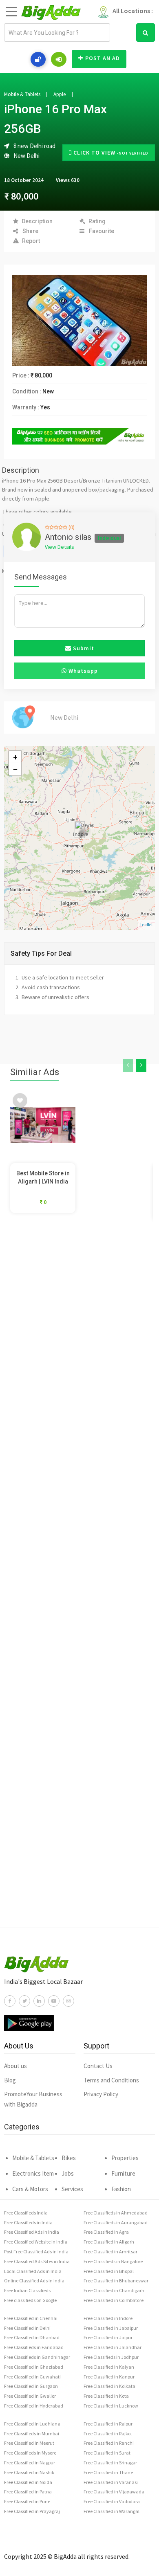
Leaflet (147, 925)
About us (15, 2066)
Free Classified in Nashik (29, 2472)
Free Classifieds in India (28, 2222)
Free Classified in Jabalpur (111, 2328)
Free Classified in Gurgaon (31, 2386)
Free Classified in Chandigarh (114, 2290)
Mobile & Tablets (22, 94)
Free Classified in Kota (106, 2396)
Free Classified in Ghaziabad (34, 2367)
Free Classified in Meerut (29, 2443)
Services (72, 2189)
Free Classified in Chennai (31, 2318)
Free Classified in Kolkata (109, 2386)
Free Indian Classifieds (27, 2290)
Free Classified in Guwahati (32, 2377)
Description (37, 221)
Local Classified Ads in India (33, 2271)
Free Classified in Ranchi (109, 2443)
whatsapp (82, 671)
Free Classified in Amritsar (110, 2251)
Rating (97, 221)
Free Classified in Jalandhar (113, 2347)
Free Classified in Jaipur (108, 2337)
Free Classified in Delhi (27, 2328)
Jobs (68, 2173)
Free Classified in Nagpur (30, 2463)
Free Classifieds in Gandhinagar (37, 2357)
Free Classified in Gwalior (30, 2396)
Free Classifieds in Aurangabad (116, 2222)
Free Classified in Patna (28, 2492)
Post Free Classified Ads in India (36, 2251)
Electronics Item (33, 2173)
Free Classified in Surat (107, 2453)
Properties (125, 2158)
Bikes (69, 2158)
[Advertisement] (79, 1586)
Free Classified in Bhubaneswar (116, 2281)
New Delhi (26, 156)
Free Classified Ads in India (32, 2232)
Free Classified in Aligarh (109, 2242)
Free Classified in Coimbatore (114, 2300)
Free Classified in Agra (106, 2232)
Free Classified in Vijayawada (114, 2492)
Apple (60, 94)
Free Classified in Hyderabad (34, 2406)
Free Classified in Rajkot (108, 2433)
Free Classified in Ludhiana (32, 2424)
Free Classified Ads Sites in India (37, 2261)
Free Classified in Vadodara (112, 2501)
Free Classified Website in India (36, 2242)
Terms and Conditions (111, 2080)
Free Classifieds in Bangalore (113, 2261)
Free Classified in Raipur (108, 2424)
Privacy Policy (101, 2094)
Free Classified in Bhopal (109, 2271)
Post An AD (103, 58)
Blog (10, 2080)
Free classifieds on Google (30, 2300)
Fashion (121, 2189)
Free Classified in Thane (108, 2472)
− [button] (15, 769)
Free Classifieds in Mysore (30, 2453)
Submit (83, 648)
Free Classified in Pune (27, 2501)
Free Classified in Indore (108, 2318)
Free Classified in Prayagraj (32, 2511)
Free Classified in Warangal (112, 2511)
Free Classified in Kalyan (109, 2367)
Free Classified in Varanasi (111, 2482)
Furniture (123, 2173)
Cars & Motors (30, 2189)
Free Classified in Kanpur (109, 2377)
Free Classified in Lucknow (111, 2406)
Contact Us (98, 2066)
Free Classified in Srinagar (110, 2463)
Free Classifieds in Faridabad (34, 2347)
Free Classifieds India (26, 2213)
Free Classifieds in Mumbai (32, 2433)
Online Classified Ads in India (34, 2281)
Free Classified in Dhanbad (32, 2337)
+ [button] (15, 757)
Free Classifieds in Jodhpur (111, 2357)
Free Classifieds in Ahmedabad (116, 2213)
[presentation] (128, 1065)
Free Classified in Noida (28, 2482)
